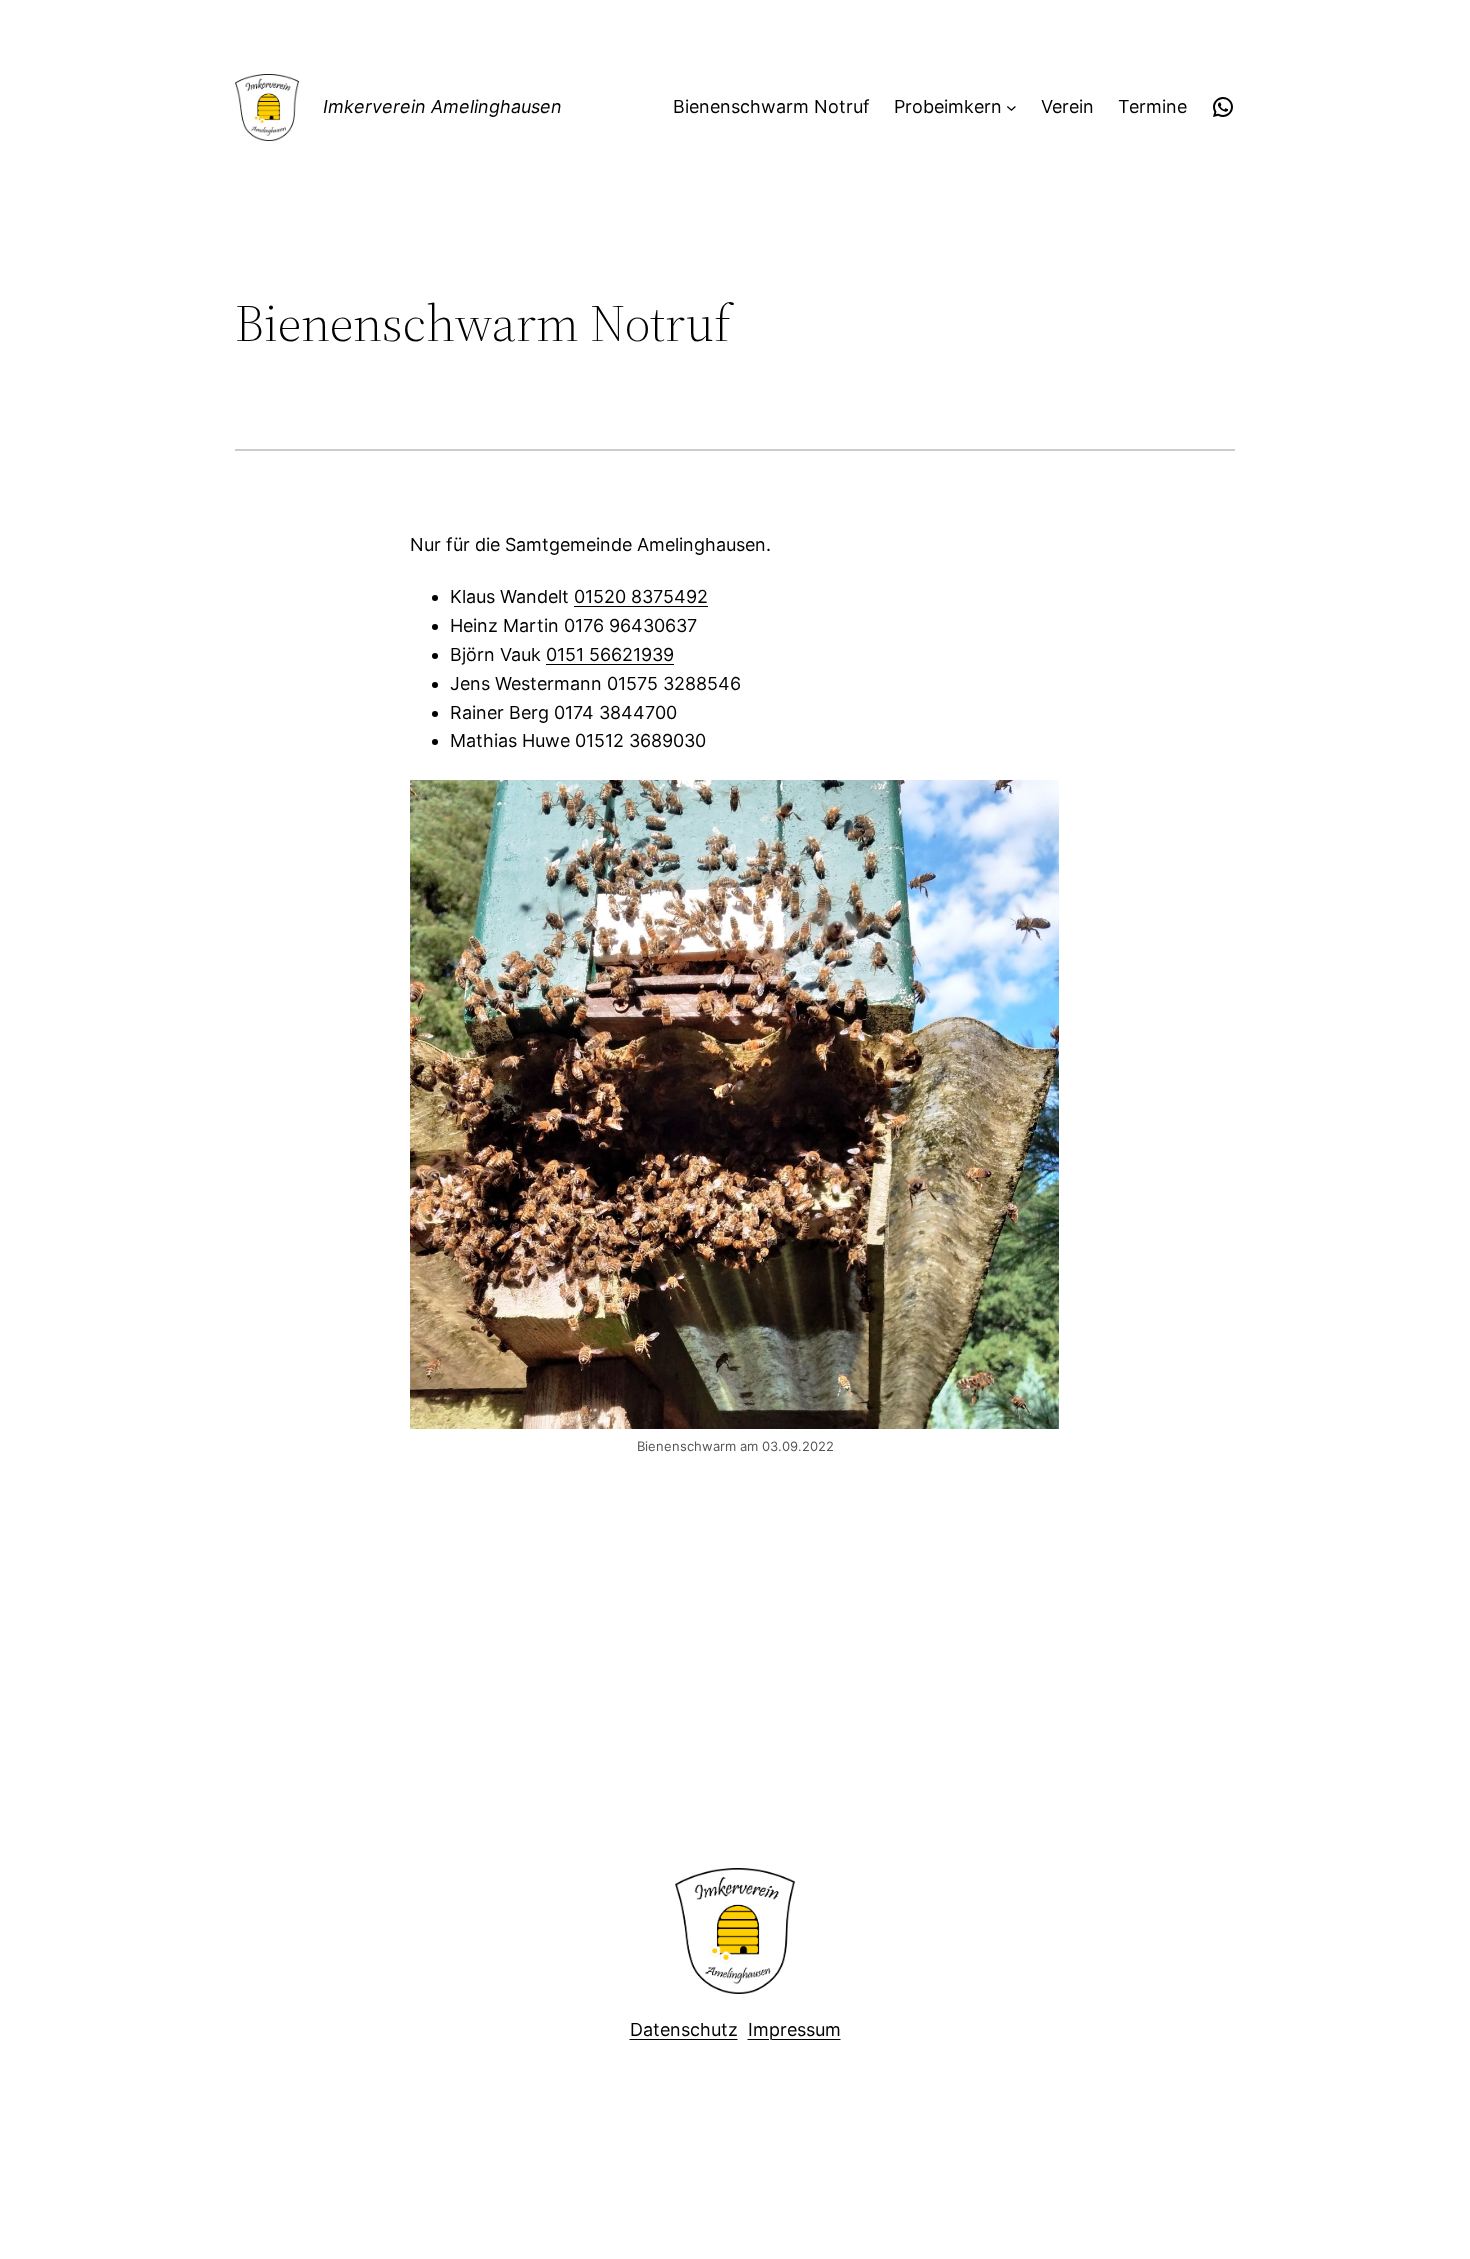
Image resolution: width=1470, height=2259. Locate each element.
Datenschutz (684, 2029)
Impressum (794, 2029)
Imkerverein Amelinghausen (442, 106)
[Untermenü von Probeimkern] (1011, 107)
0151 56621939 (610, 654)
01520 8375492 (641, 596)
